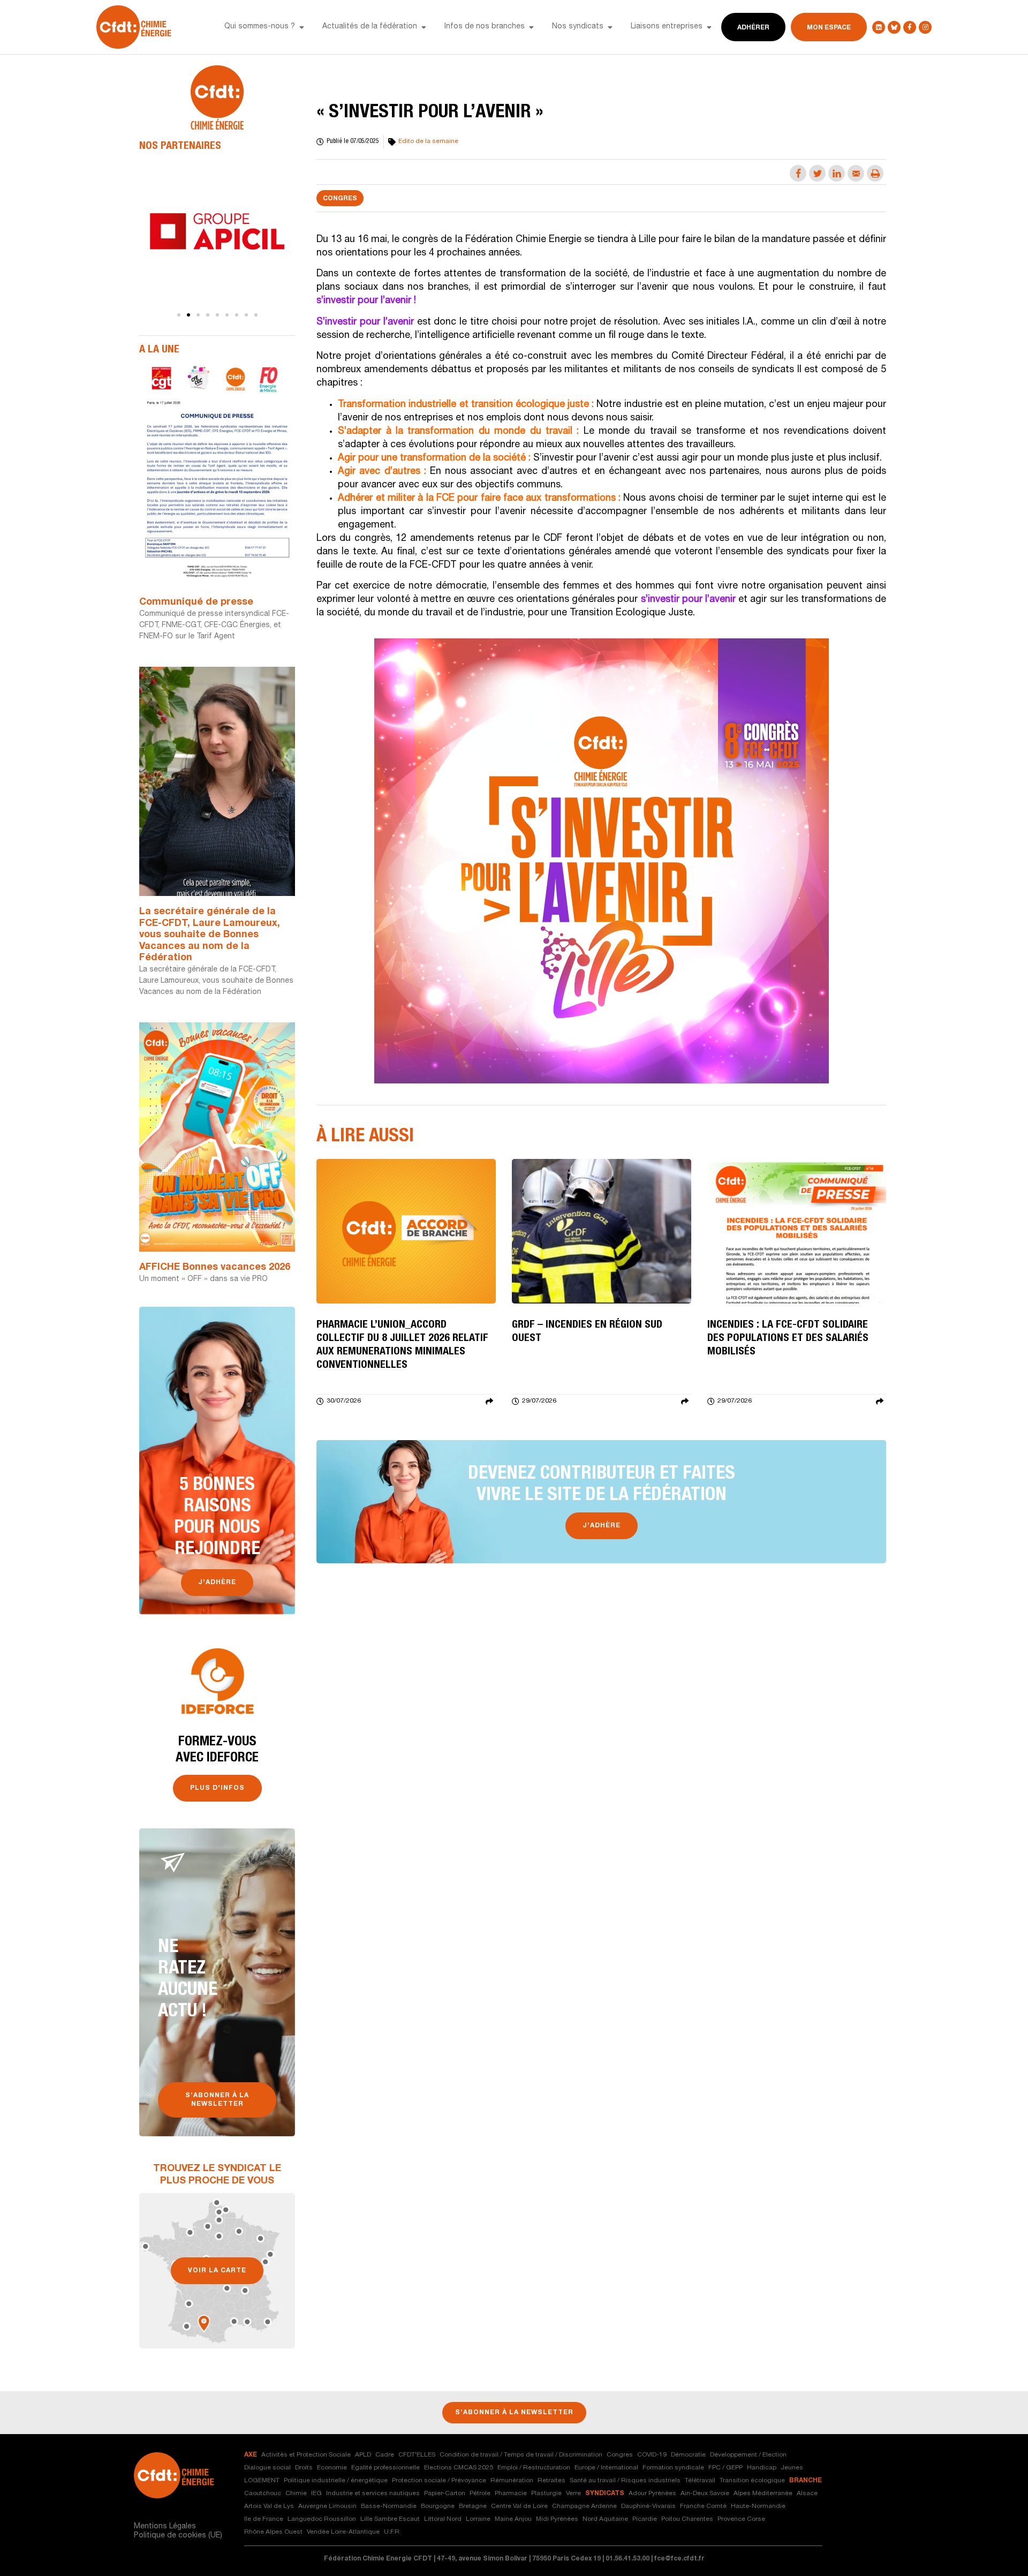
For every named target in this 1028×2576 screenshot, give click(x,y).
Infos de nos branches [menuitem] (485, 27)
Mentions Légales (165, 2527)
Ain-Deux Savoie (705, 2494)
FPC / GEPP (725, 2468)
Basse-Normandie (389, 2506)
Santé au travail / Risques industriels (625, 2481)
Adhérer (753, 28)
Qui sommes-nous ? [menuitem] (260, 27)
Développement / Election (748, 2455)
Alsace (807, 2494)
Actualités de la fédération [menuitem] (370, 27)
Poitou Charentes (687, 2519)
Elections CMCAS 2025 (459, 2468)
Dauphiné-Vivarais (648, 2506)
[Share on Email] (856, 173)
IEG (316, 2494)
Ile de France (264, 2519)
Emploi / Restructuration (534, 2468)
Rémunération (512, 2481)
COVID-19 (652, 2455)
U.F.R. (392, 2532)
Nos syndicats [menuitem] (578, 27)
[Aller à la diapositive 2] (188, 315)
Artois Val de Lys (269, 2506)
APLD (363, 2455)
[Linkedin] (879, 27)
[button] (301, 27)
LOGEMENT (262, 2481)
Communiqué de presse (196, 602)
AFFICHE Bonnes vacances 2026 (215, 1268)
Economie (332, 2468)
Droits (304, 2468)
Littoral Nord (443, 2519)
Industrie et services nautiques (373, 2494)
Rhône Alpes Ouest (273, 2532)
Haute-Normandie (758, 2506)
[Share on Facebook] (798, 173)
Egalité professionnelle (385, 2468)
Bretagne (473, 2506)
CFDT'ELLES (417, 2455)
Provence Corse (741, 2519)
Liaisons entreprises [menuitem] (667, 27)
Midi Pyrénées (557, 2519)
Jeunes (792, 2468)
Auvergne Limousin (327, 2506)
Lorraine (478, 2519)
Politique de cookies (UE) (178, 2536)
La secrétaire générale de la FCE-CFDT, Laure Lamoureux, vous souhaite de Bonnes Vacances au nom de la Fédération (210, 935)
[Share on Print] (875, 173)
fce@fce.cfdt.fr (679, 2559)
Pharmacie (511, 2494)
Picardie (645, 2519)
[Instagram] (925, 27)
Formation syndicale (673, 2468)
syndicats (605, 2494)
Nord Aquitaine (605, 2519)
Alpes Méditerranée (763, 2494)
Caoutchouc (263, 2494)
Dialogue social (267, 2468)
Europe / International (606, 2468)
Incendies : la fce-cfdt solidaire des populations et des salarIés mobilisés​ (788, 1339)
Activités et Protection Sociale (306, 2455)
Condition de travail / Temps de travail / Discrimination (521, 2455)
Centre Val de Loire (519, 2506)
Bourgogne (438, 2506)
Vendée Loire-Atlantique (343, 2532)
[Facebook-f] (910, 27)
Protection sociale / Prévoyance (439, 2481)
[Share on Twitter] (817, 173)
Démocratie (688, 2455)
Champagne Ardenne (584, 2506)
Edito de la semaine (428, 141)
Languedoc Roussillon (322, 2519)
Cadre (385, 2455)
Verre (573, 2494)
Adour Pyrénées (652, 2494)
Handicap (762, 2468)
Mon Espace (829, 28)
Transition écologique (752, 2481)
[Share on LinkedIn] (837, 173)
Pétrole (480, 2494)
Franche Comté (703, 2506)
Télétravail (700, 2481)
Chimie (296, 2494)
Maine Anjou (513, 2519)
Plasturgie (546, 2494)
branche (806, 2481)
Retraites (551, 2481)
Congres (340, 199)
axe (251, 2455)
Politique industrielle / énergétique (336, 2481)
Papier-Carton (445, 2494)
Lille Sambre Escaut (390, 2519)
